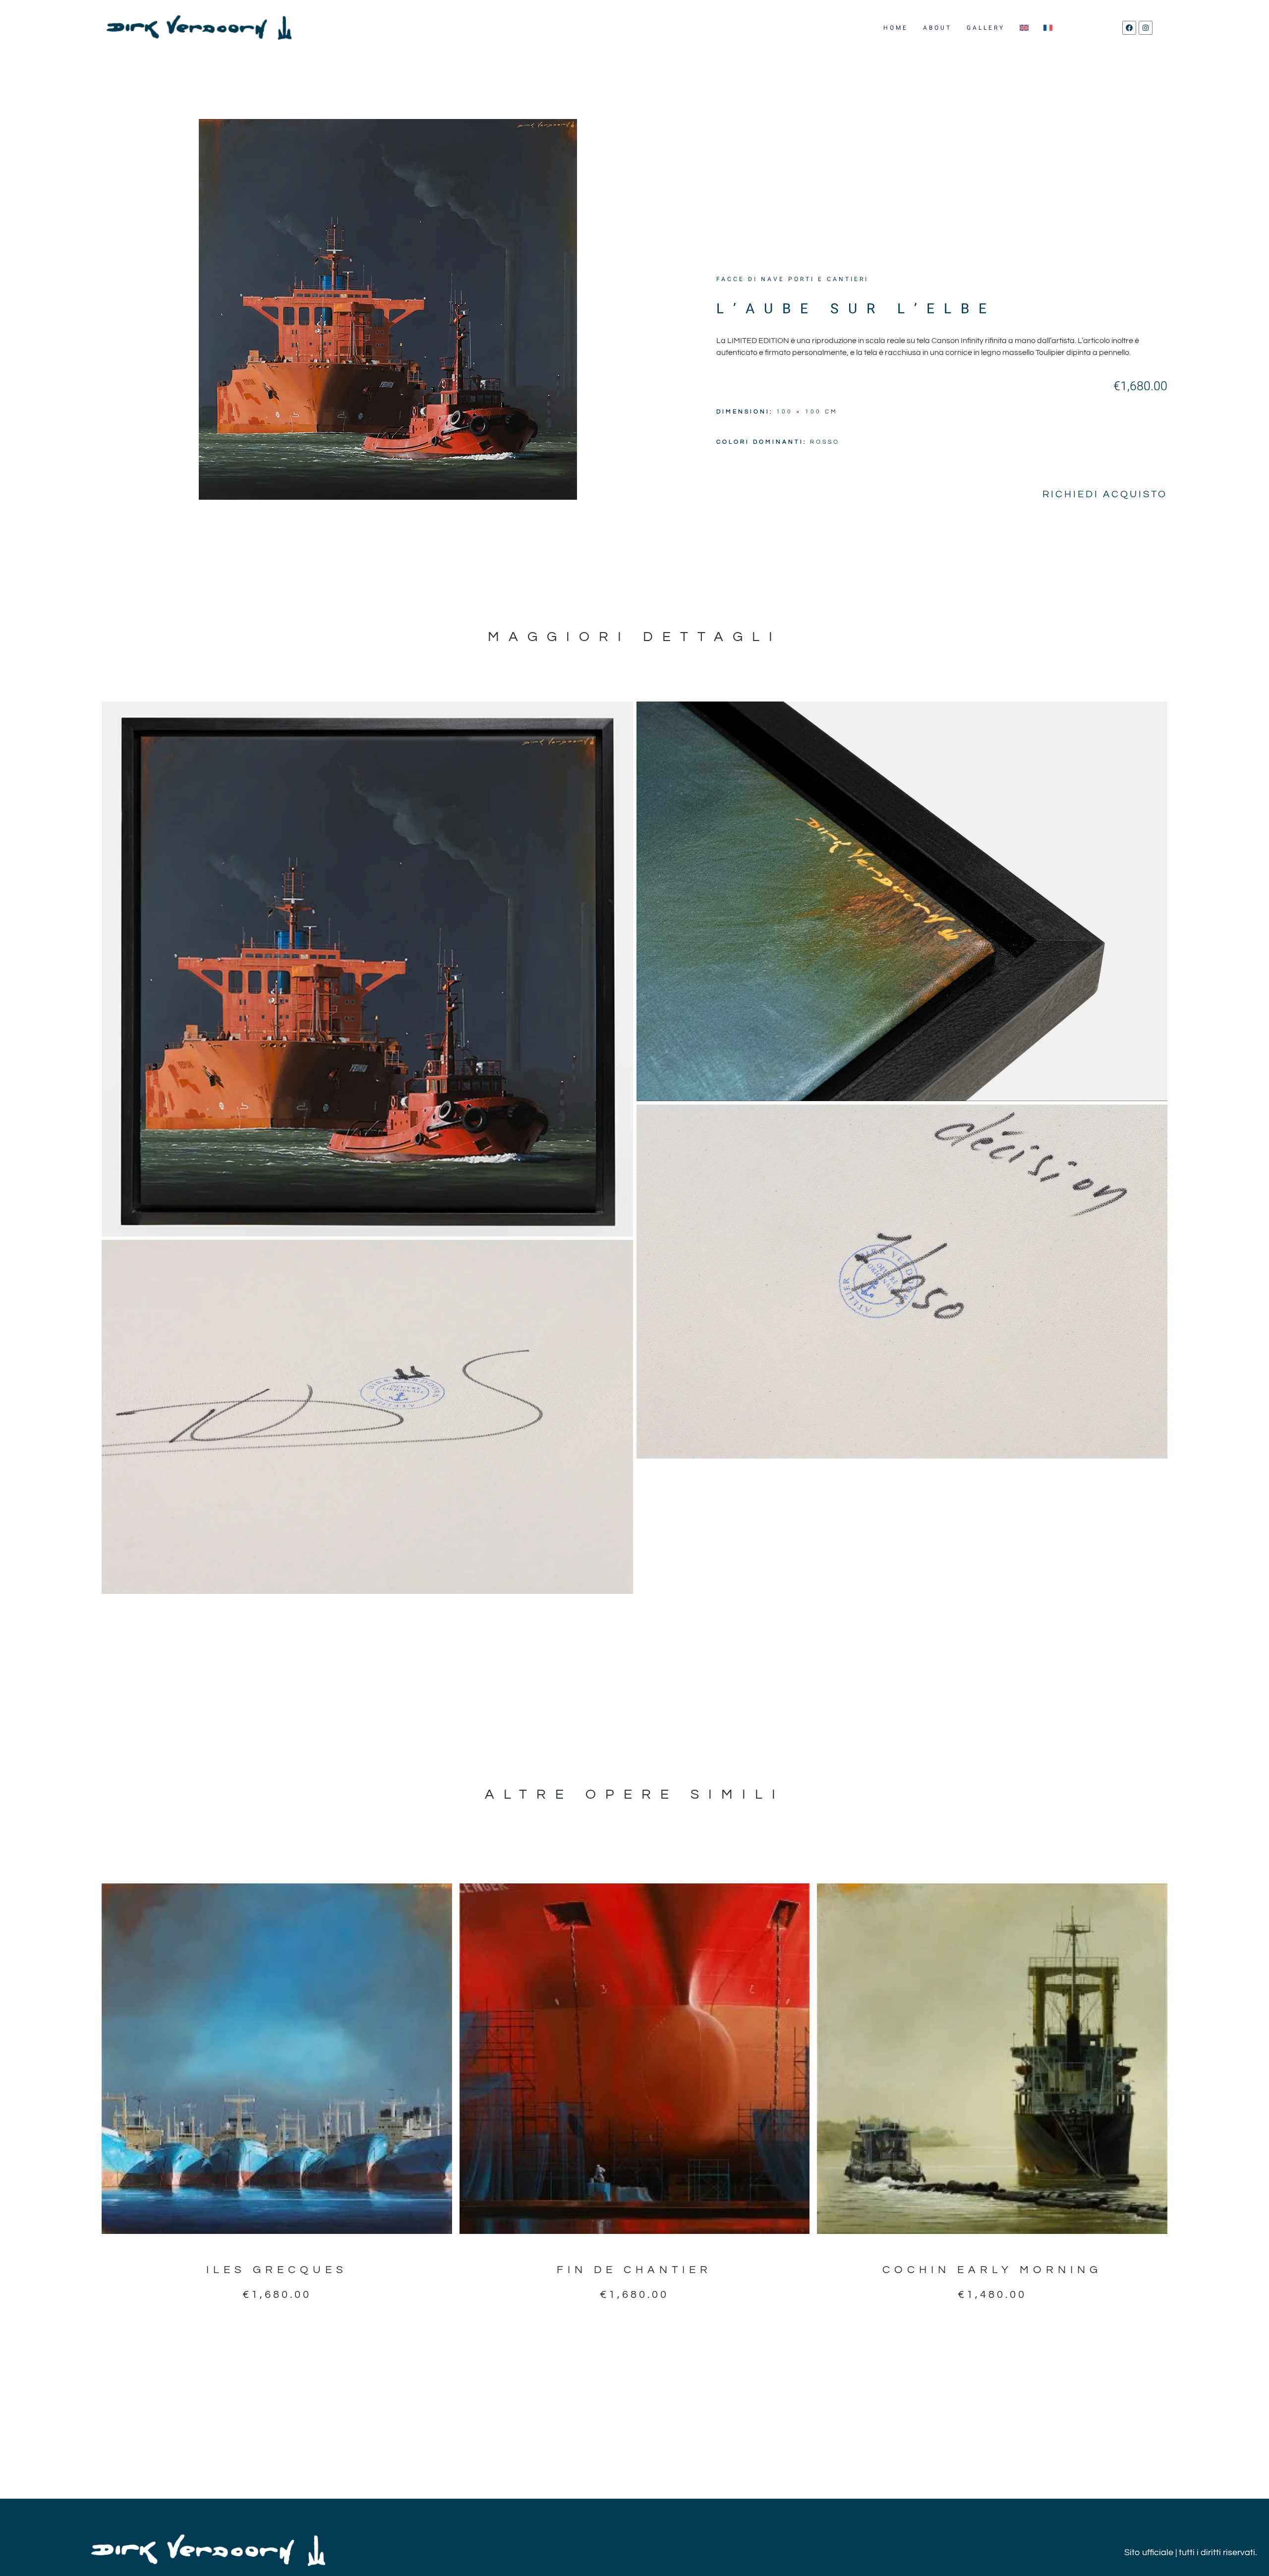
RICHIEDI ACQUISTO (1105, 494)
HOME (896, 28)
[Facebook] (1129, 28)
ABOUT (937, 28)
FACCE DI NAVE (750, 279)
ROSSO (825, 442)
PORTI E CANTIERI (828, 279)
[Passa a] (1024, 28)
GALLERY (986, 28)
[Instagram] (1146, 28)
